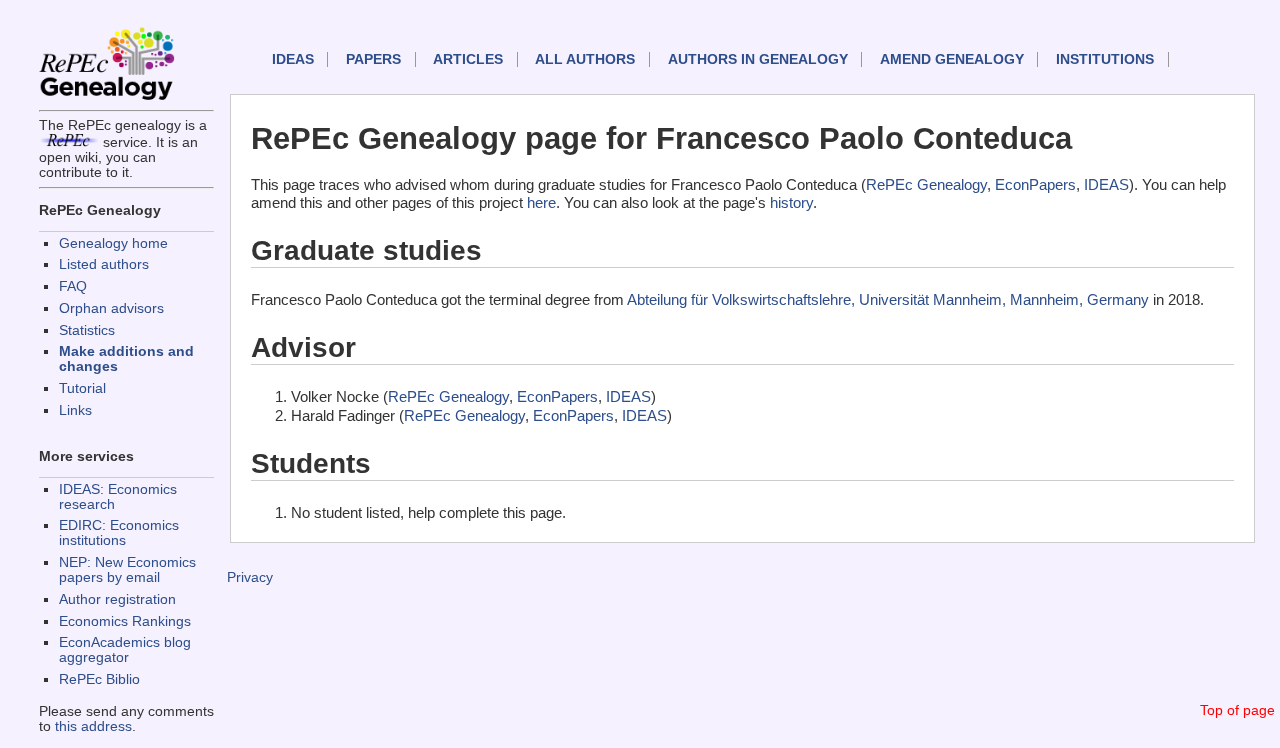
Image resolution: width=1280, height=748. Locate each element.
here (541, 202)
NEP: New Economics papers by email (127, 570)
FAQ (73, 286)
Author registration (117, 599)
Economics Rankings (125, 621)
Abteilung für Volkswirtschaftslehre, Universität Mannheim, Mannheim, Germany (888, 299)
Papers (373, 59)
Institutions (1105, 59)
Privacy (250, 577)
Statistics (87, 330)
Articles (468, 59)
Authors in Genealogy (758, 59)
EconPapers (1035, 184)
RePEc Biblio (99, 679)
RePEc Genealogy (926, 184)
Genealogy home (113, 243)
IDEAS (293, 59)
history (791, 202)
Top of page (1237, 710)
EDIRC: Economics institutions (119, 533)
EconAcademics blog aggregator (125, 650)
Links (75, 410)
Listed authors (104, 264)
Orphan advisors (111, 308)
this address (93, 726)
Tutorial (82, 388)
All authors (585, 59)
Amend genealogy (952, 59)
